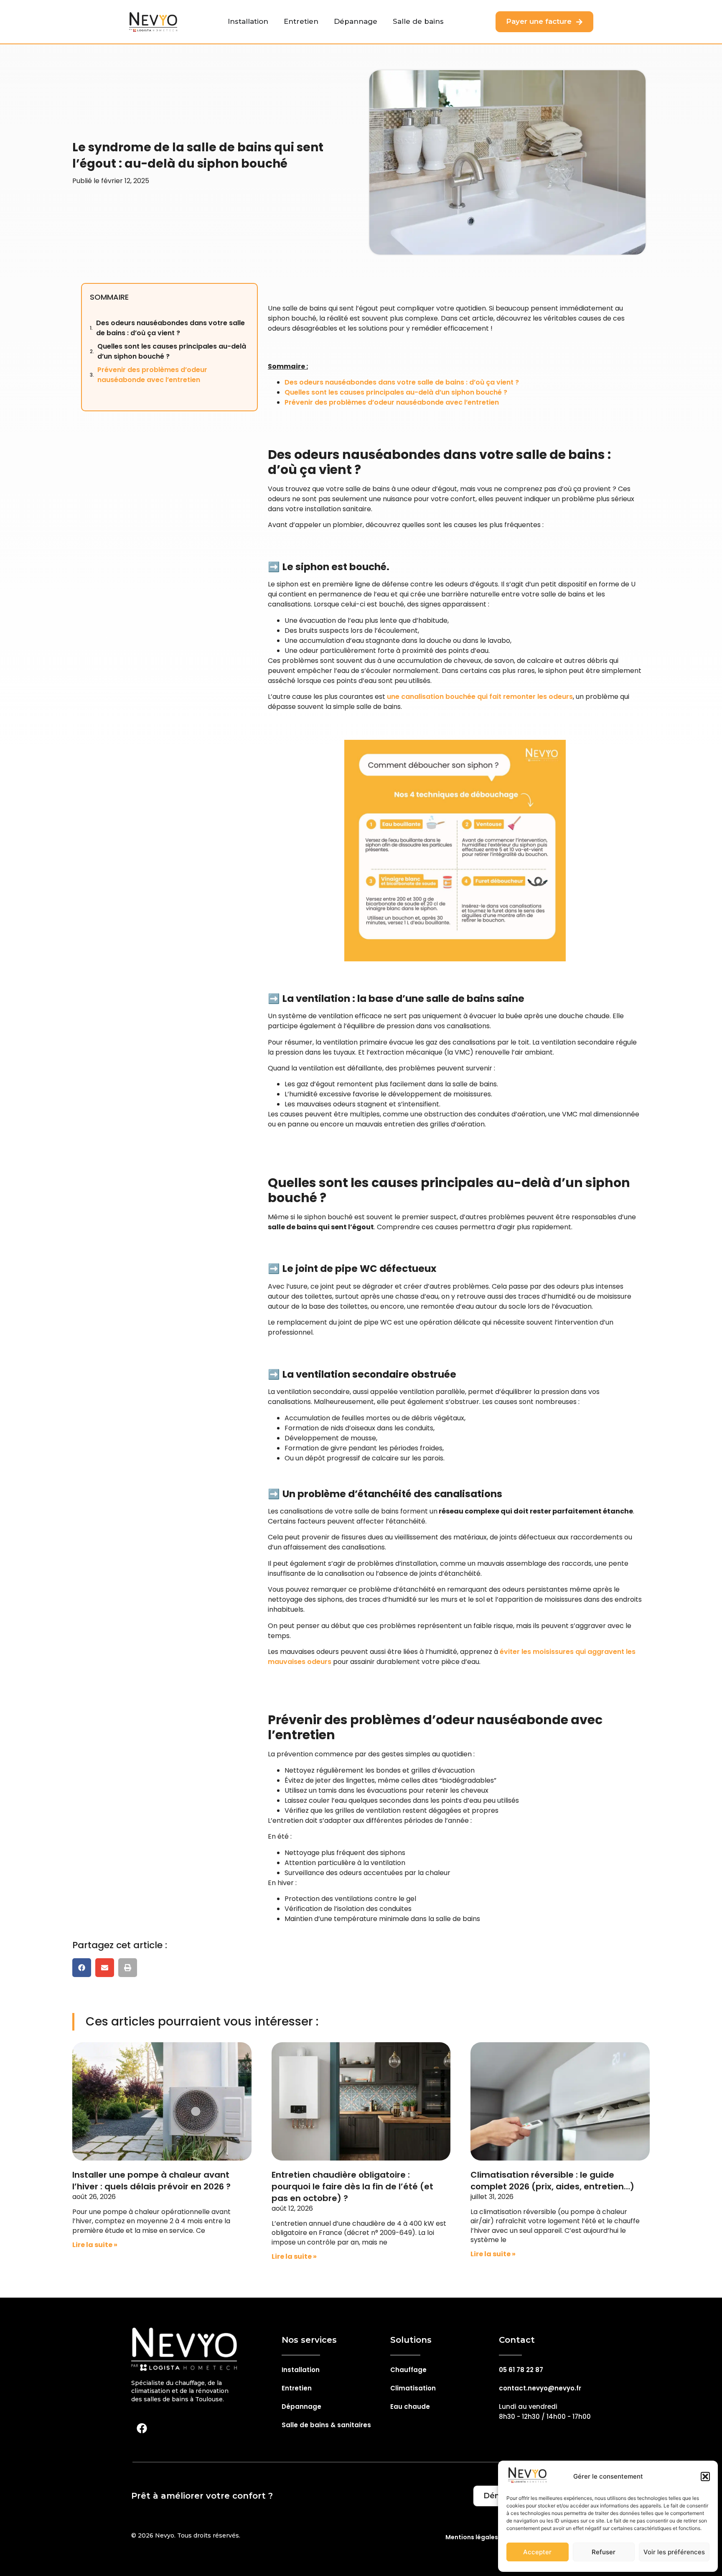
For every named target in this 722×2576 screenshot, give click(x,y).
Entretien (297, 2388)
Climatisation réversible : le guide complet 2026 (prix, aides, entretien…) (552, 2181)
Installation (301, 2370)
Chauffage (408, 2370)
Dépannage (301, 2407)
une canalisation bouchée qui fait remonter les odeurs (480, 697)
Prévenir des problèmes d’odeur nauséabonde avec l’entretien (152, 375)
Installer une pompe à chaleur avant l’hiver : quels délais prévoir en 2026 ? (151, 2181)
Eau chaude (410, 2407)
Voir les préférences (674, 2552)
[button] (705, 2477)
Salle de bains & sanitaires (326, 2425)
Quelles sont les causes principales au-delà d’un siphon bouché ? (172, 351)
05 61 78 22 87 (521, 2370)
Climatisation (413, 2388)
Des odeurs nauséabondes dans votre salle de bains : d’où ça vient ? (170, 328)
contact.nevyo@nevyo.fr (540, 2388)
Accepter (537, 2552)
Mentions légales (472, 2537)
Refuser (604, 2552)
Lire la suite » (95, 2245)
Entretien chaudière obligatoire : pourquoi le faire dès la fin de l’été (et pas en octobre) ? (352, 2186)
